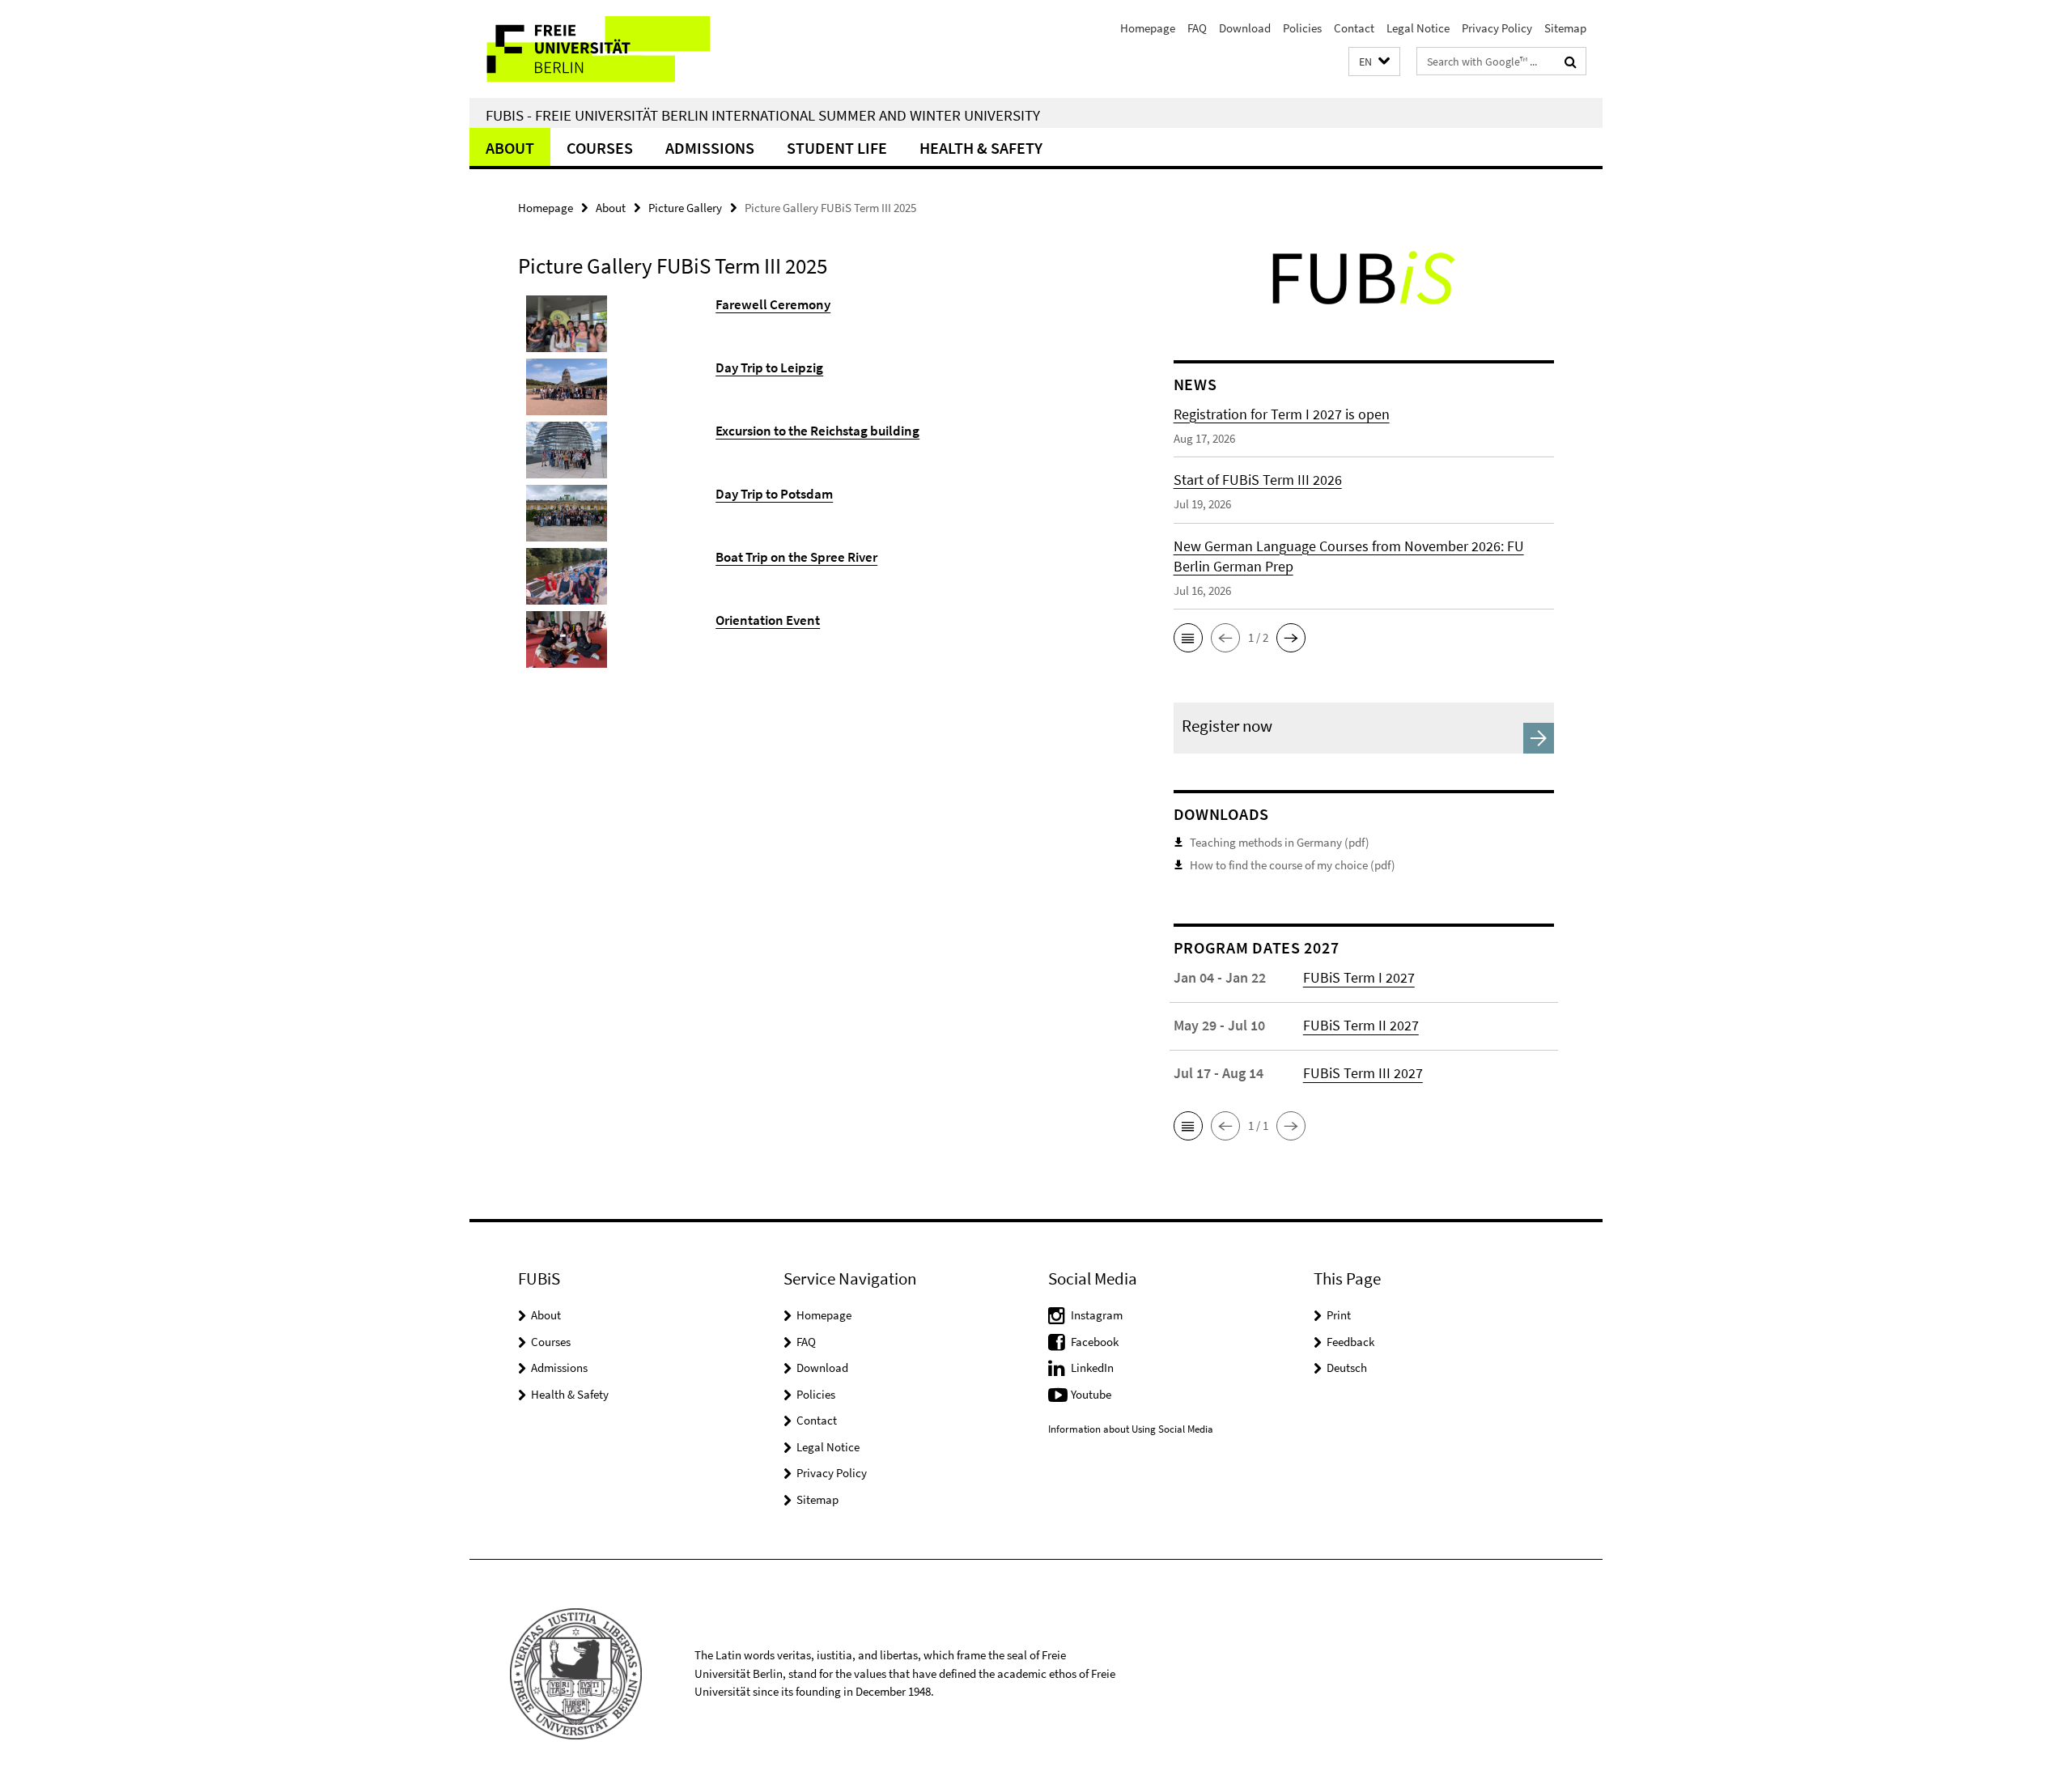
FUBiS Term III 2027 (1363, 1073)
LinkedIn (1092, 1368)
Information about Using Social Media (1131, 1429)
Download (1245, 28)
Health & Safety (981, 148)
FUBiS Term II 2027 (1361, 1025)
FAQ (1197, 28)
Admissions (710, 148)
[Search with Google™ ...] (1571, 62)
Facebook (1095, 1342)
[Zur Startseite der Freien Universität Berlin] (605, 49)
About (510, 148)
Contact (1354, 28)
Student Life (837, 148)
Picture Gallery (685, 208)
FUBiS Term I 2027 (1359, 977)
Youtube (1091, 1394)
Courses (600, 148)
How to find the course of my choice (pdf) (1293, 865)
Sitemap (1565, 28)
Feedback (1350, 1342)
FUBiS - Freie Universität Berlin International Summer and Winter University (763, 115)
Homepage (1148, 28)
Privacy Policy (1497, 28)
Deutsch (1347, 1368)
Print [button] (1339, 1315)
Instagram (1097, 1315)
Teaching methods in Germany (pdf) (1280, 842)
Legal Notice (1418, 28)
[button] (1374, 62)
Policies (1302, 28)
